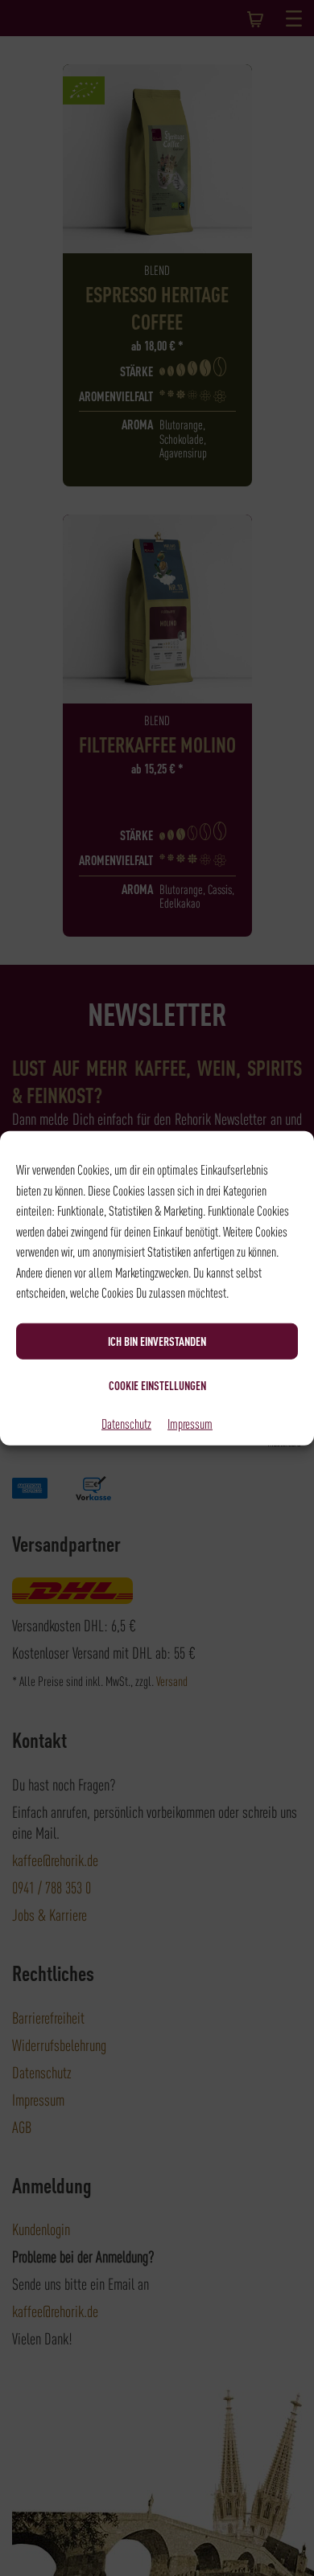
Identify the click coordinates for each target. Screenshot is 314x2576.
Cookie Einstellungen (157, 1385)
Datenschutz (126, 1422)
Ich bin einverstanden (157, 1341)
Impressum (190, 1422)
